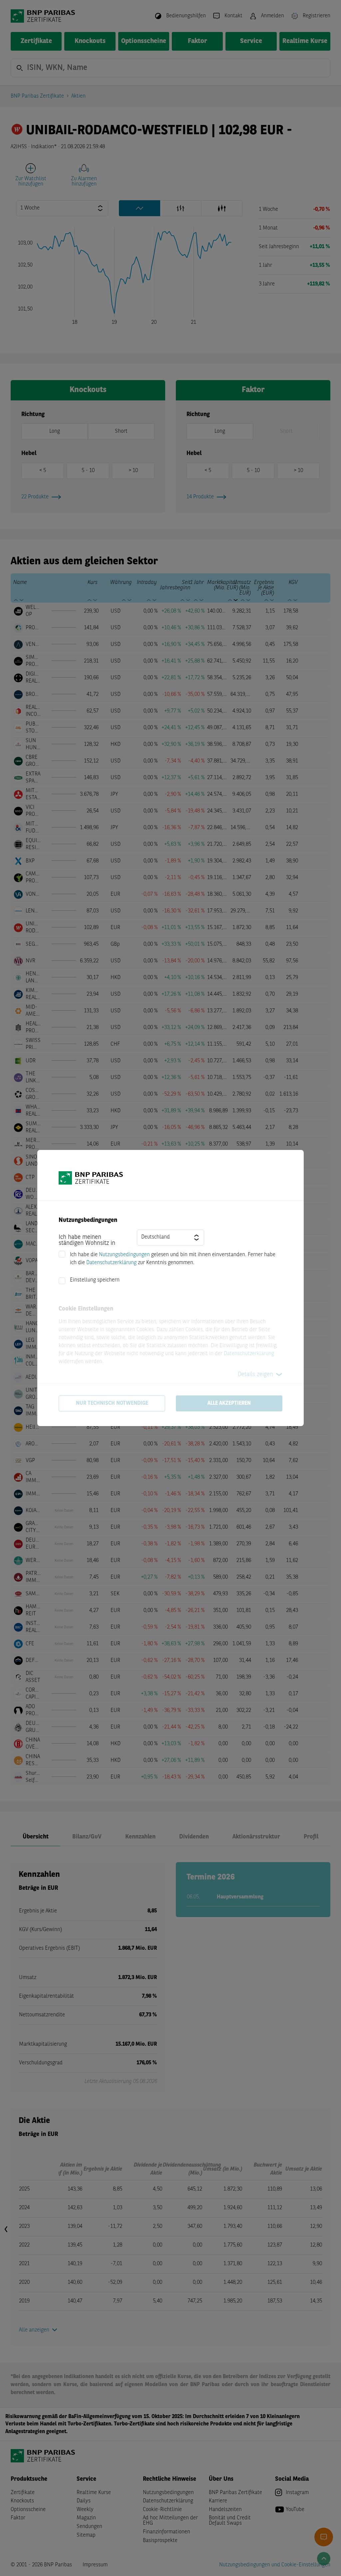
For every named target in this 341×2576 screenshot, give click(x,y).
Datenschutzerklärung (111, 1263)
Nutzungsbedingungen (124, 1255)
